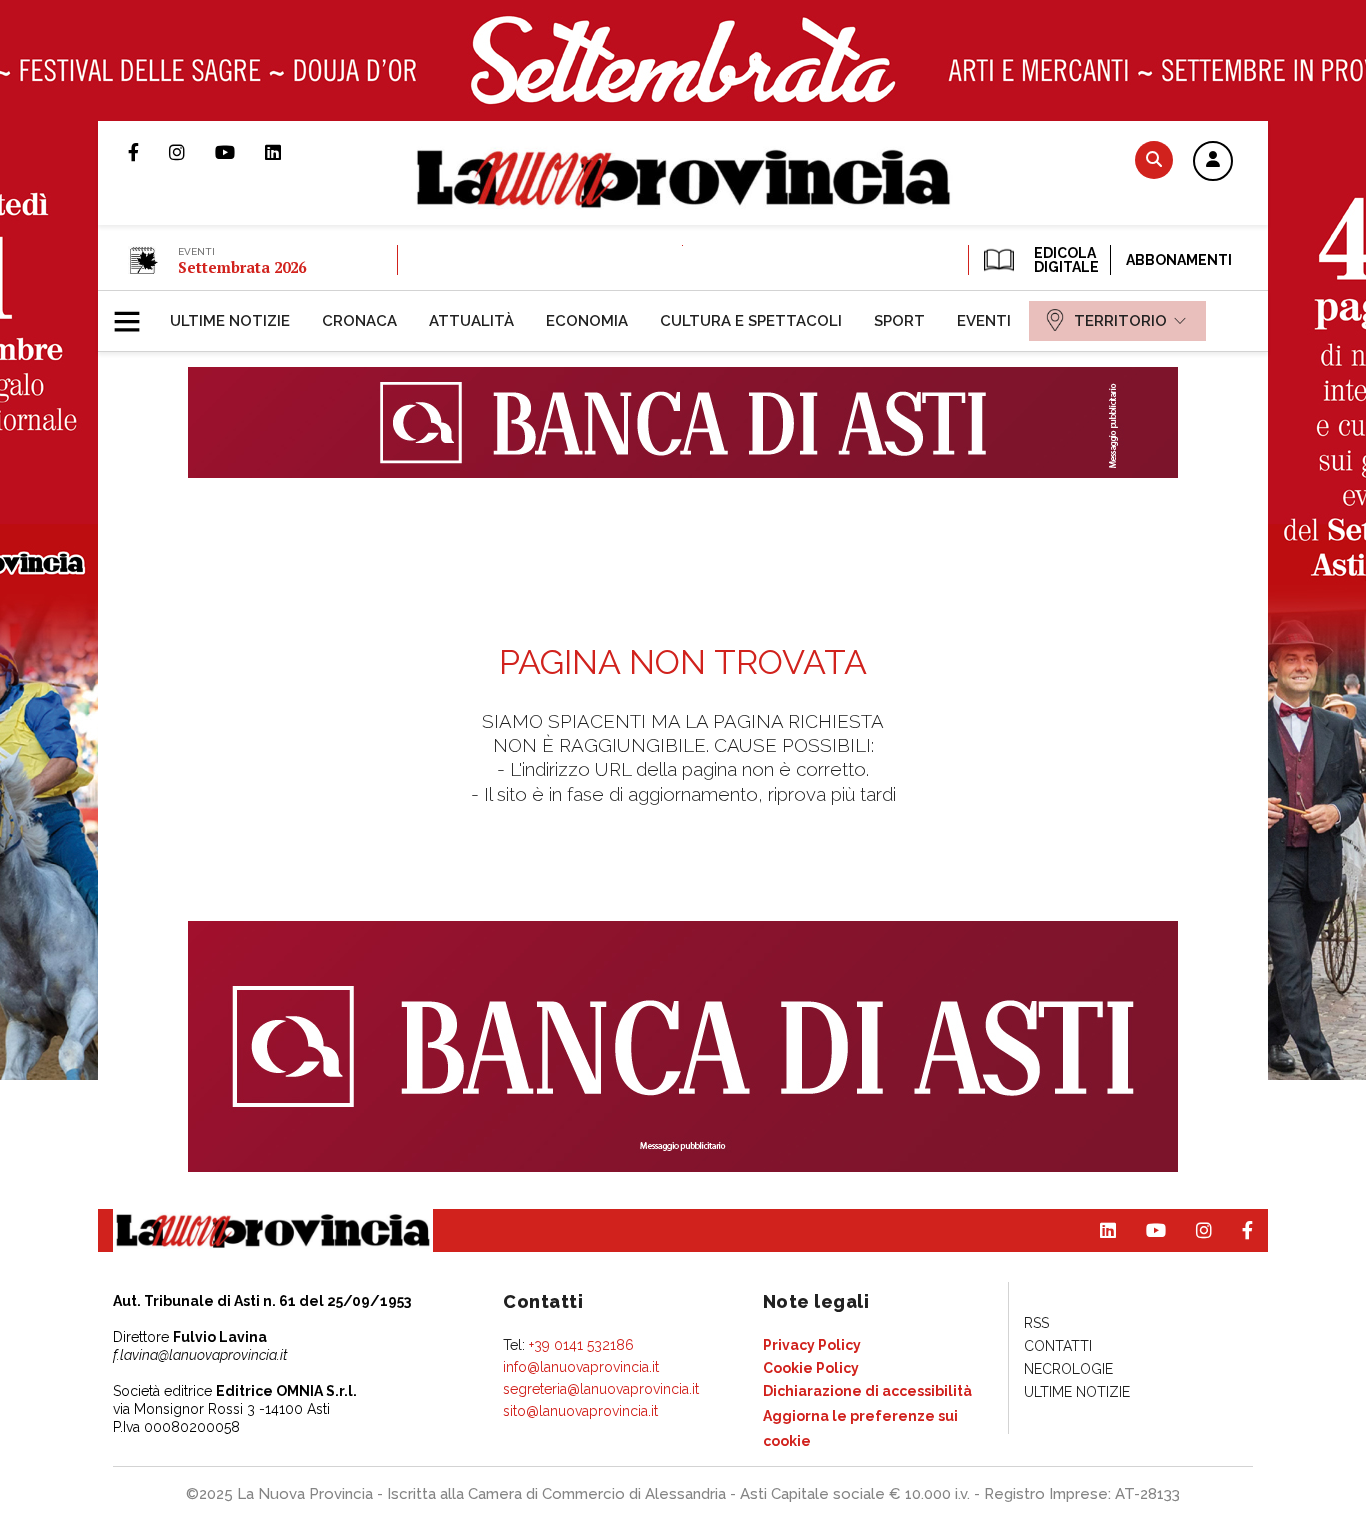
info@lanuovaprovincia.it (581, 1367)
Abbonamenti (1179, 260)
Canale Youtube (240, 152)
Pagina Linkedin (288, 152)
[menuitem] (230, 321)
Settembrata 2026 (242, 267)
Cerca (1154, 159)
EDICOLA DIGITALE (1064, 260)
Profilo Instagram (192, 152)
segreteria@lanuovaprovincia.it (601, 1389)
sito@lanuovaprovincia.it (580, 1411)
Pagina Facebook (148, 152)
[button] (1213, 162)
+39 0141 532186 (581, 1345)
